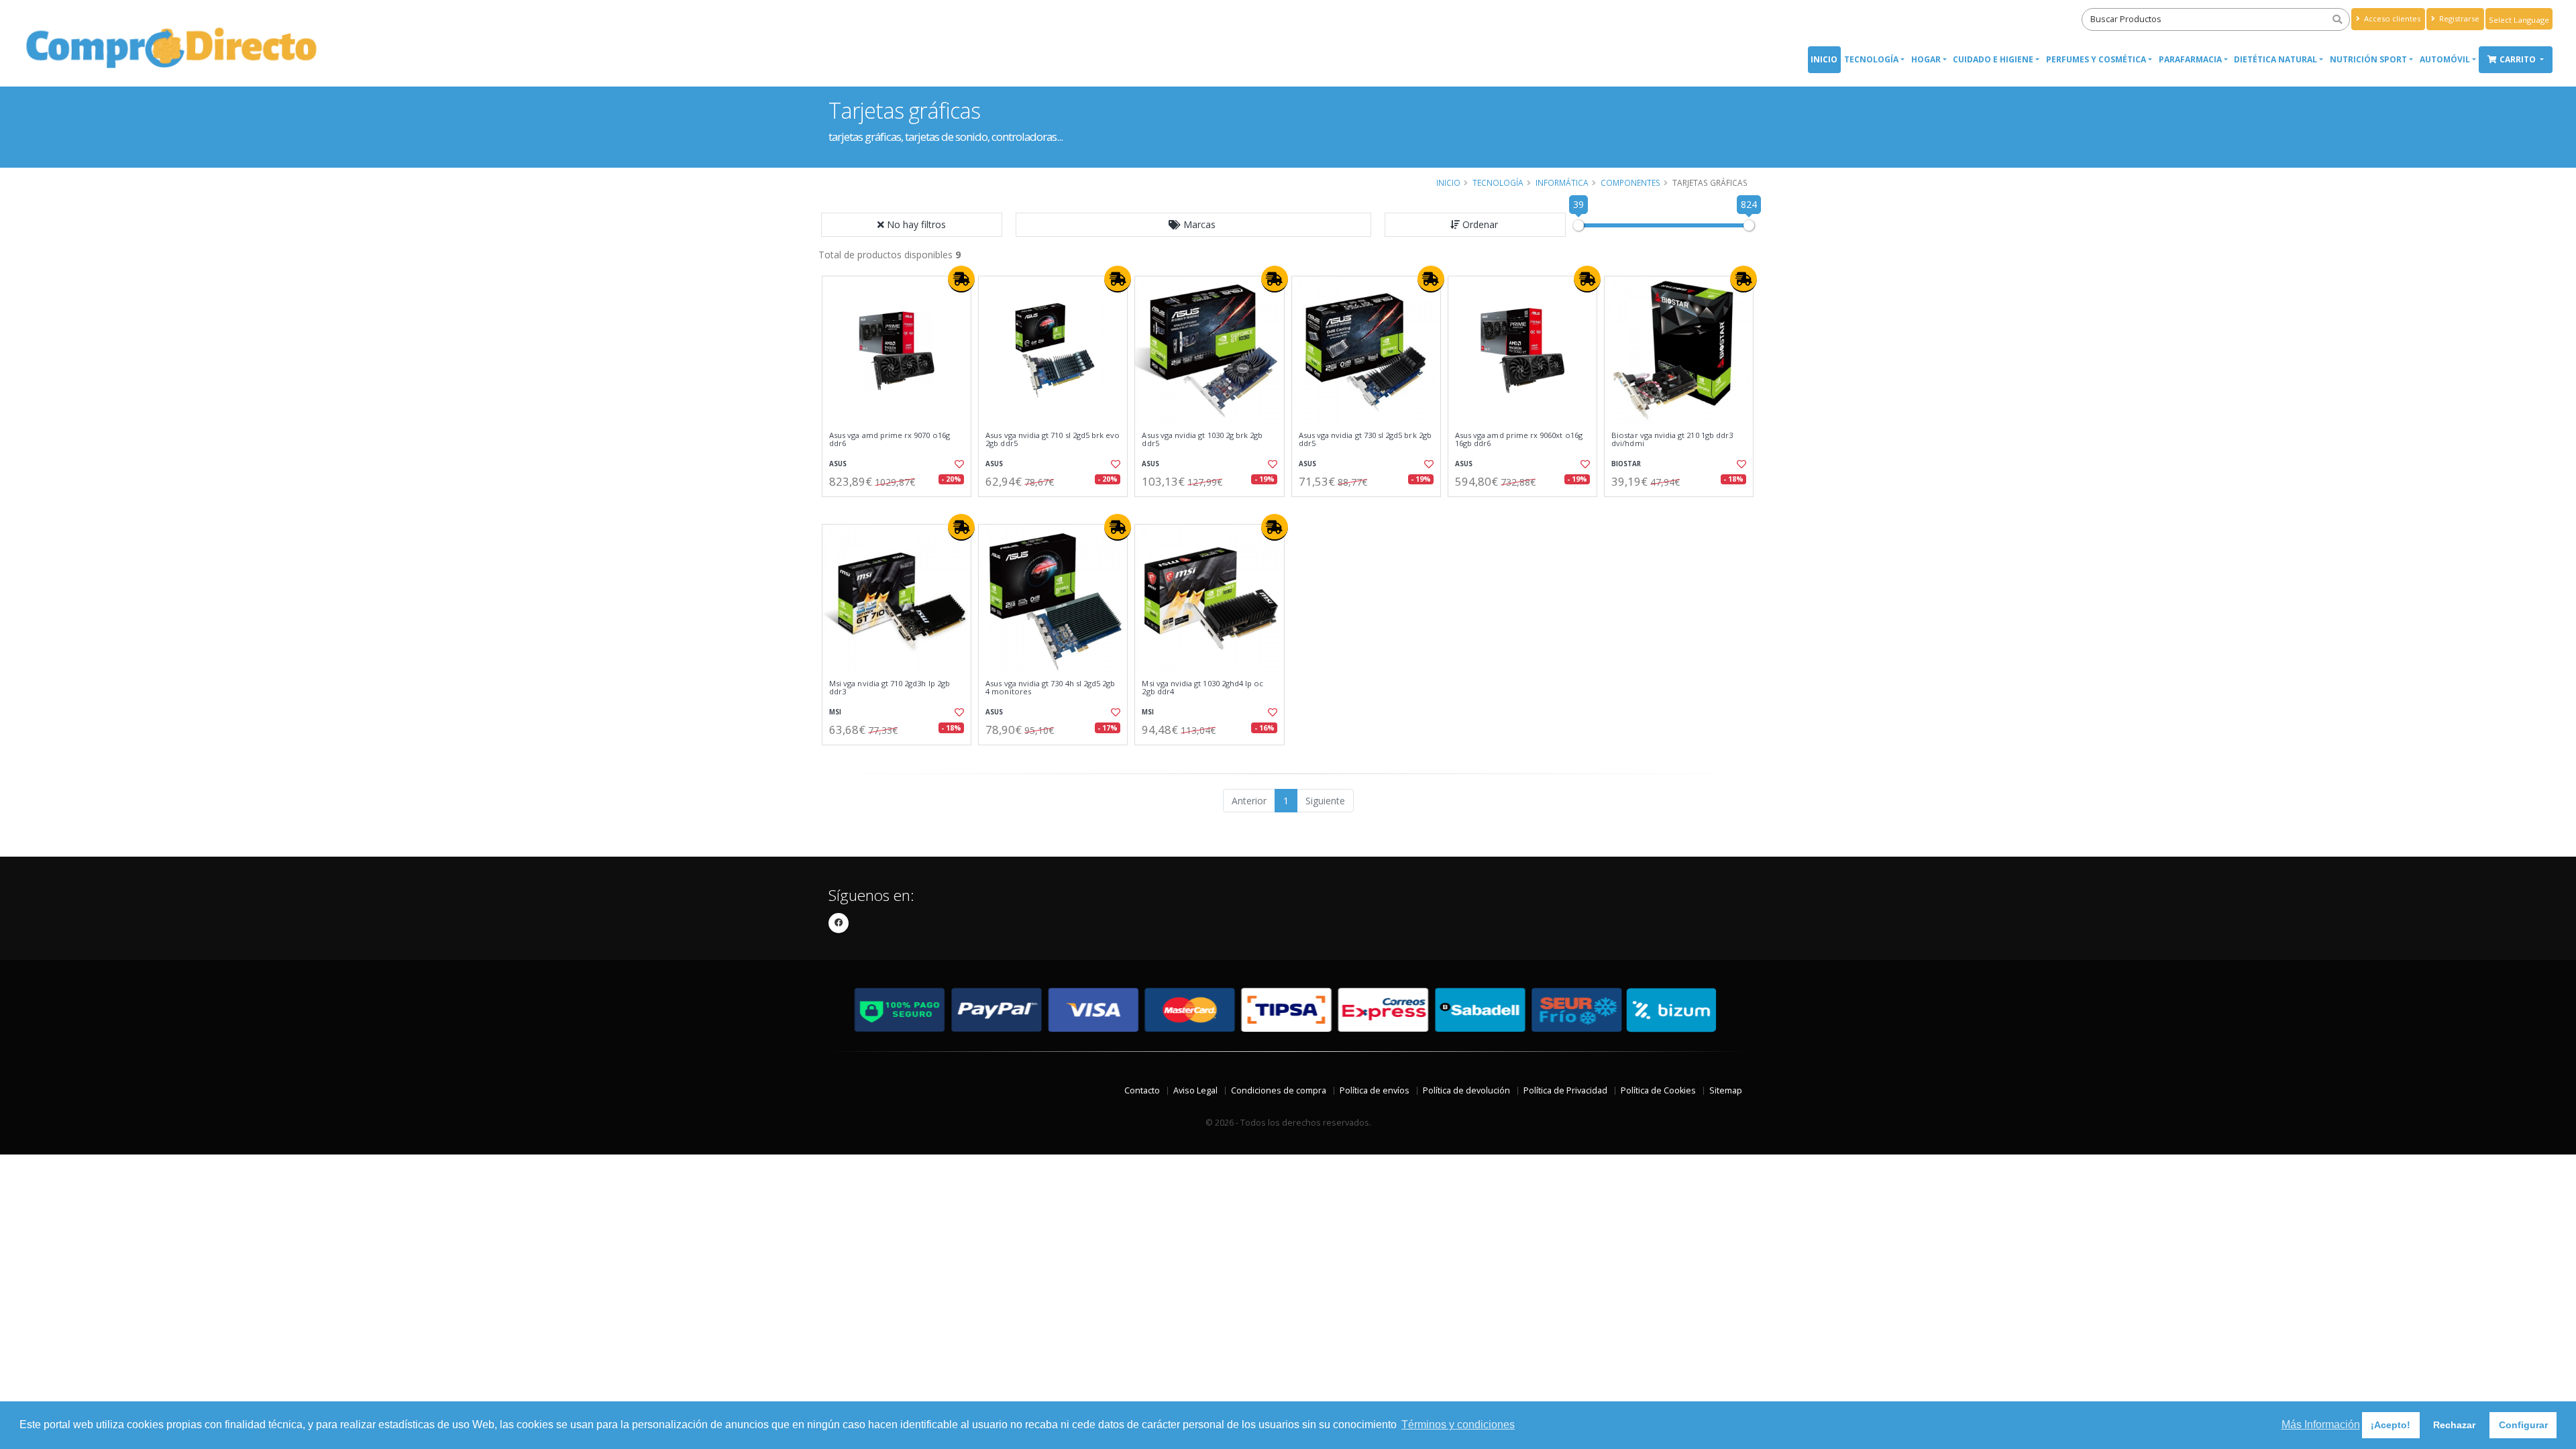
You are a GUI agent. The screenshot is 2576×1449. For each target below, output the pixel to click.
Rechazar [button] (2454, 1425)
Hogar (1926, 59)
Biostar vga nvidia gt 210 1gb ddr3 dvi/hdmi (1672, 440)
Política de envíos (1375, 1090)
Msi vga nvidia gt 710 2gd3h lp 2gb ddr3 (890, 688)
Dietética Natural (2275, 59)
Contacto (1142, 1090)
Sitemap (1726, 1090)
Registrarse (2458, 18)
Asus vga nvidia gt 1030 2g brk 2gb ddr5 (1202, 440)
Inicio (1824, 59)
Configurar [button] (2523, 1425)
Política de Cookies (1658, 1090)
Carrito (2519, 59)
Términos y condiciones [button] (1458, 1425)
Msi (835, 712)
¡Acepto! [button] (2391, 1425)
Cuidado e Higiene (1993, 59)
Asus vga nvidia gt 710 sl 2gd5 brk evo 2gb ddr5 (1053, 440)
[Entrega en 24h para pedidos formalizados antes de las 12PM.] (961, 279)
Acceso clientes (2391, 18)
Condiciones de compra (1279, 1090)
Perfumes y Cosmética (2096, 59)
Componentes (1630, 182)
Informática (1562, 182)
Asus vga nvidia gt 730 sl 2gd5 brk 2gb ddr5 (1365, 440)
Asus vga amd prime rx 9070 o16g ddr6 (890, 440)
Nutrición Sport (2368, 59)
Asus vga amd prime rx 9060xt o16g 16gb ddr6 (1519, 440)
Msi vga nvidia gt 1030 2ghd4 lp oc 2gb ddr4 (1202, 688)
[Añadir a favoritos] (958, 464)
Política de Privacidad (1565, 1090)
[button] (1193, 225)
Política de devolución (1466, 1090)
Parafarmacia (2190, 59)
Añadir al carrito (901, 508)
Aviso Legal (1195, 1090)
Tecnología (1871, 59)
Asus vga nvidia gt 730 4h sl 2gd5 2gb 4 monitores (1050, 688)
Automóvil (2445, 59)
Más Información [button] (2321, 1425)
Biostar (1626, 464)
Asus (838, 464)
